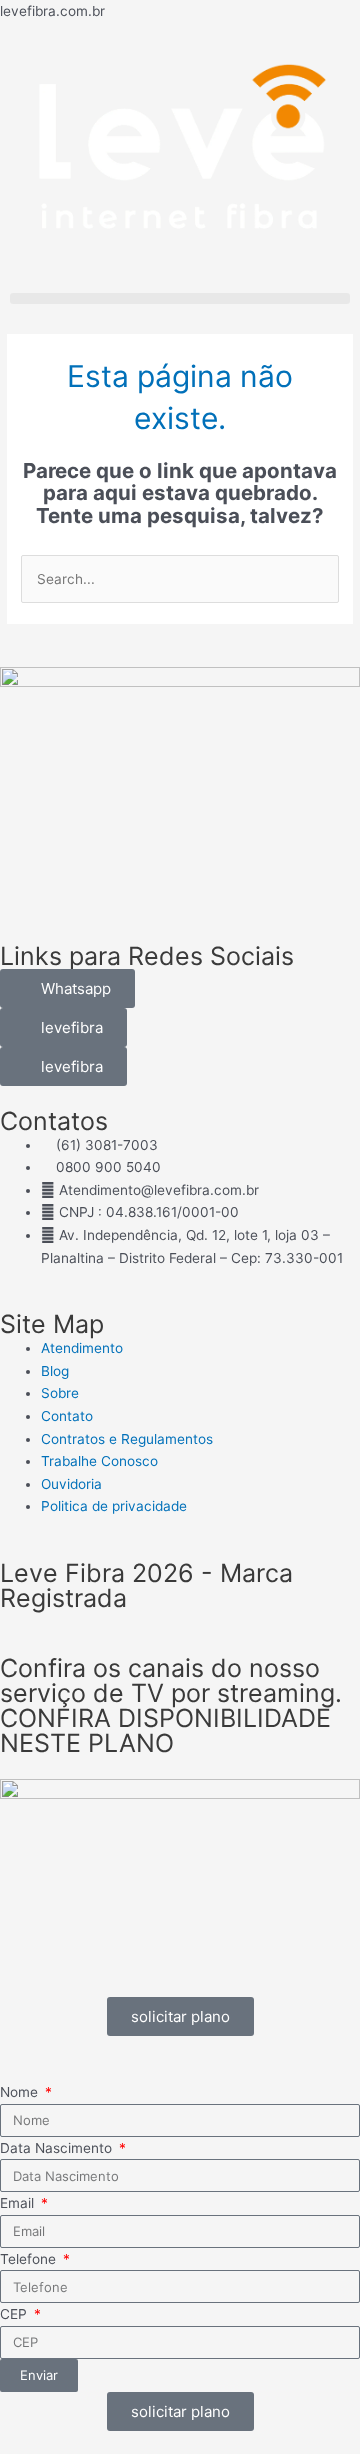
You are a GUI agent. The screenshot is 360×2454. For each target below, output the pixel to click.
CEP (15, 2314)
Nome (21, 2092)
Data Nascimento (58, 2148)
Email (19, 2203)
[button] (180, 298)
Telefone (30, 2259)
